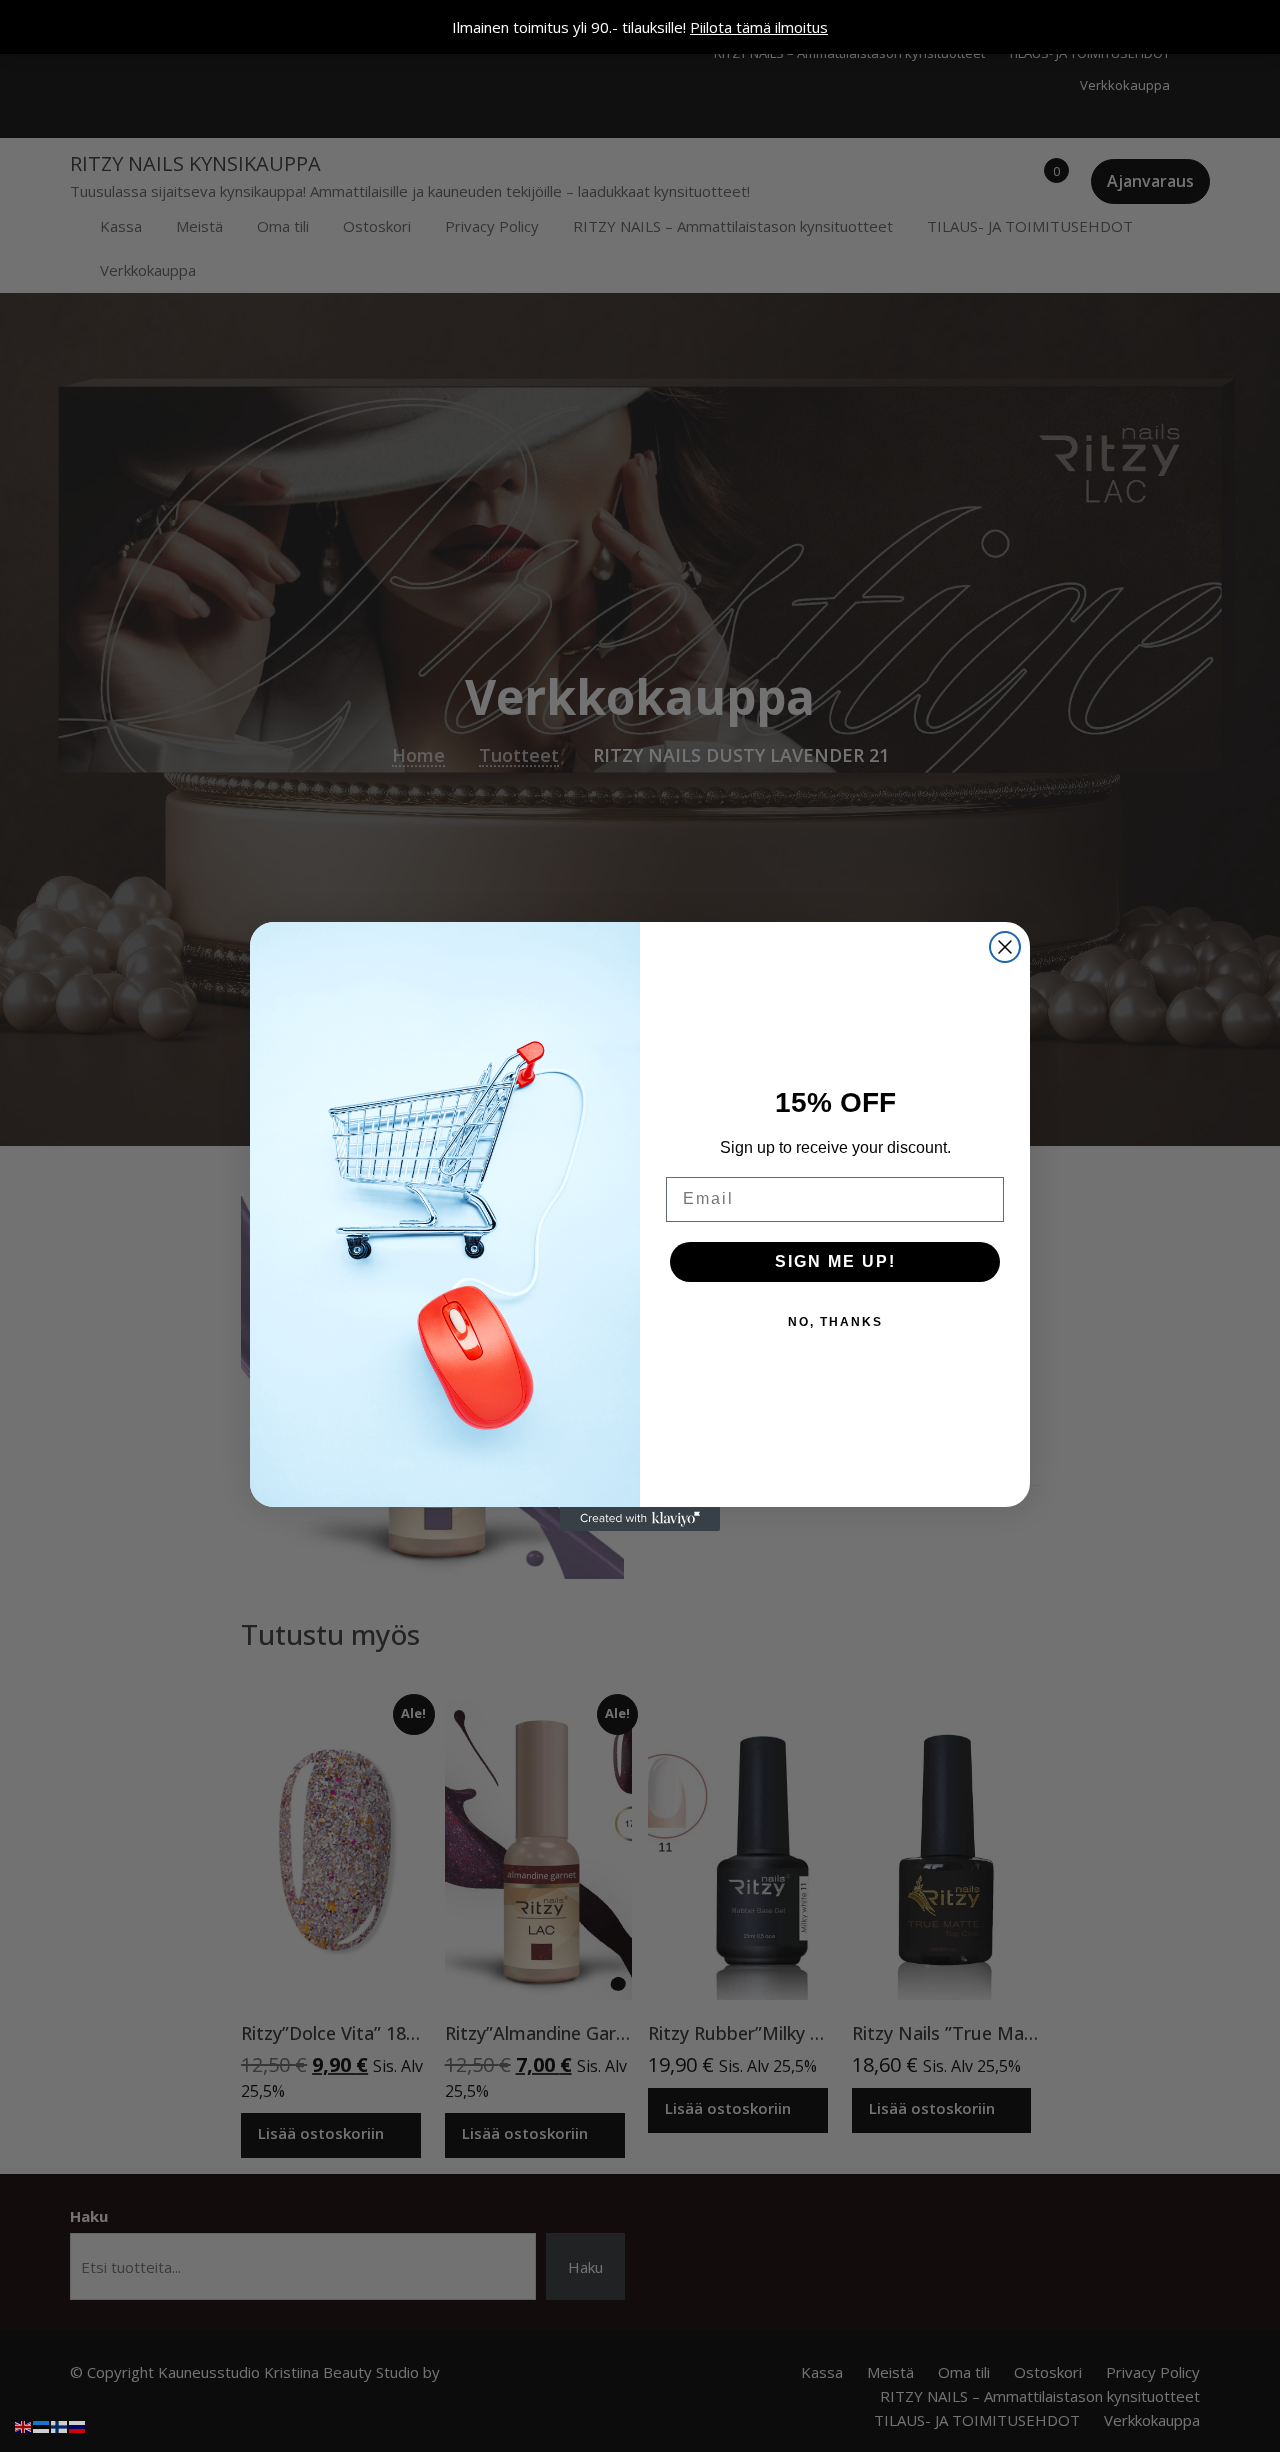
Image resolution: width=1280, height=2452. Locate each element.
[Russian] (78, 2425)
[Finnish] (60, 2425)
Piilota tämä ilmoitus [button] (759, 27)
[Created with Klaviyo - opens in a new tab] (640, 1519)
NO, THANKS (835, 1322)
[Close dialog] (1005, 947)
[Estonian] (42, 2425)
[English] (24, 2425)
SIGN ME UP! (835, 1261)
